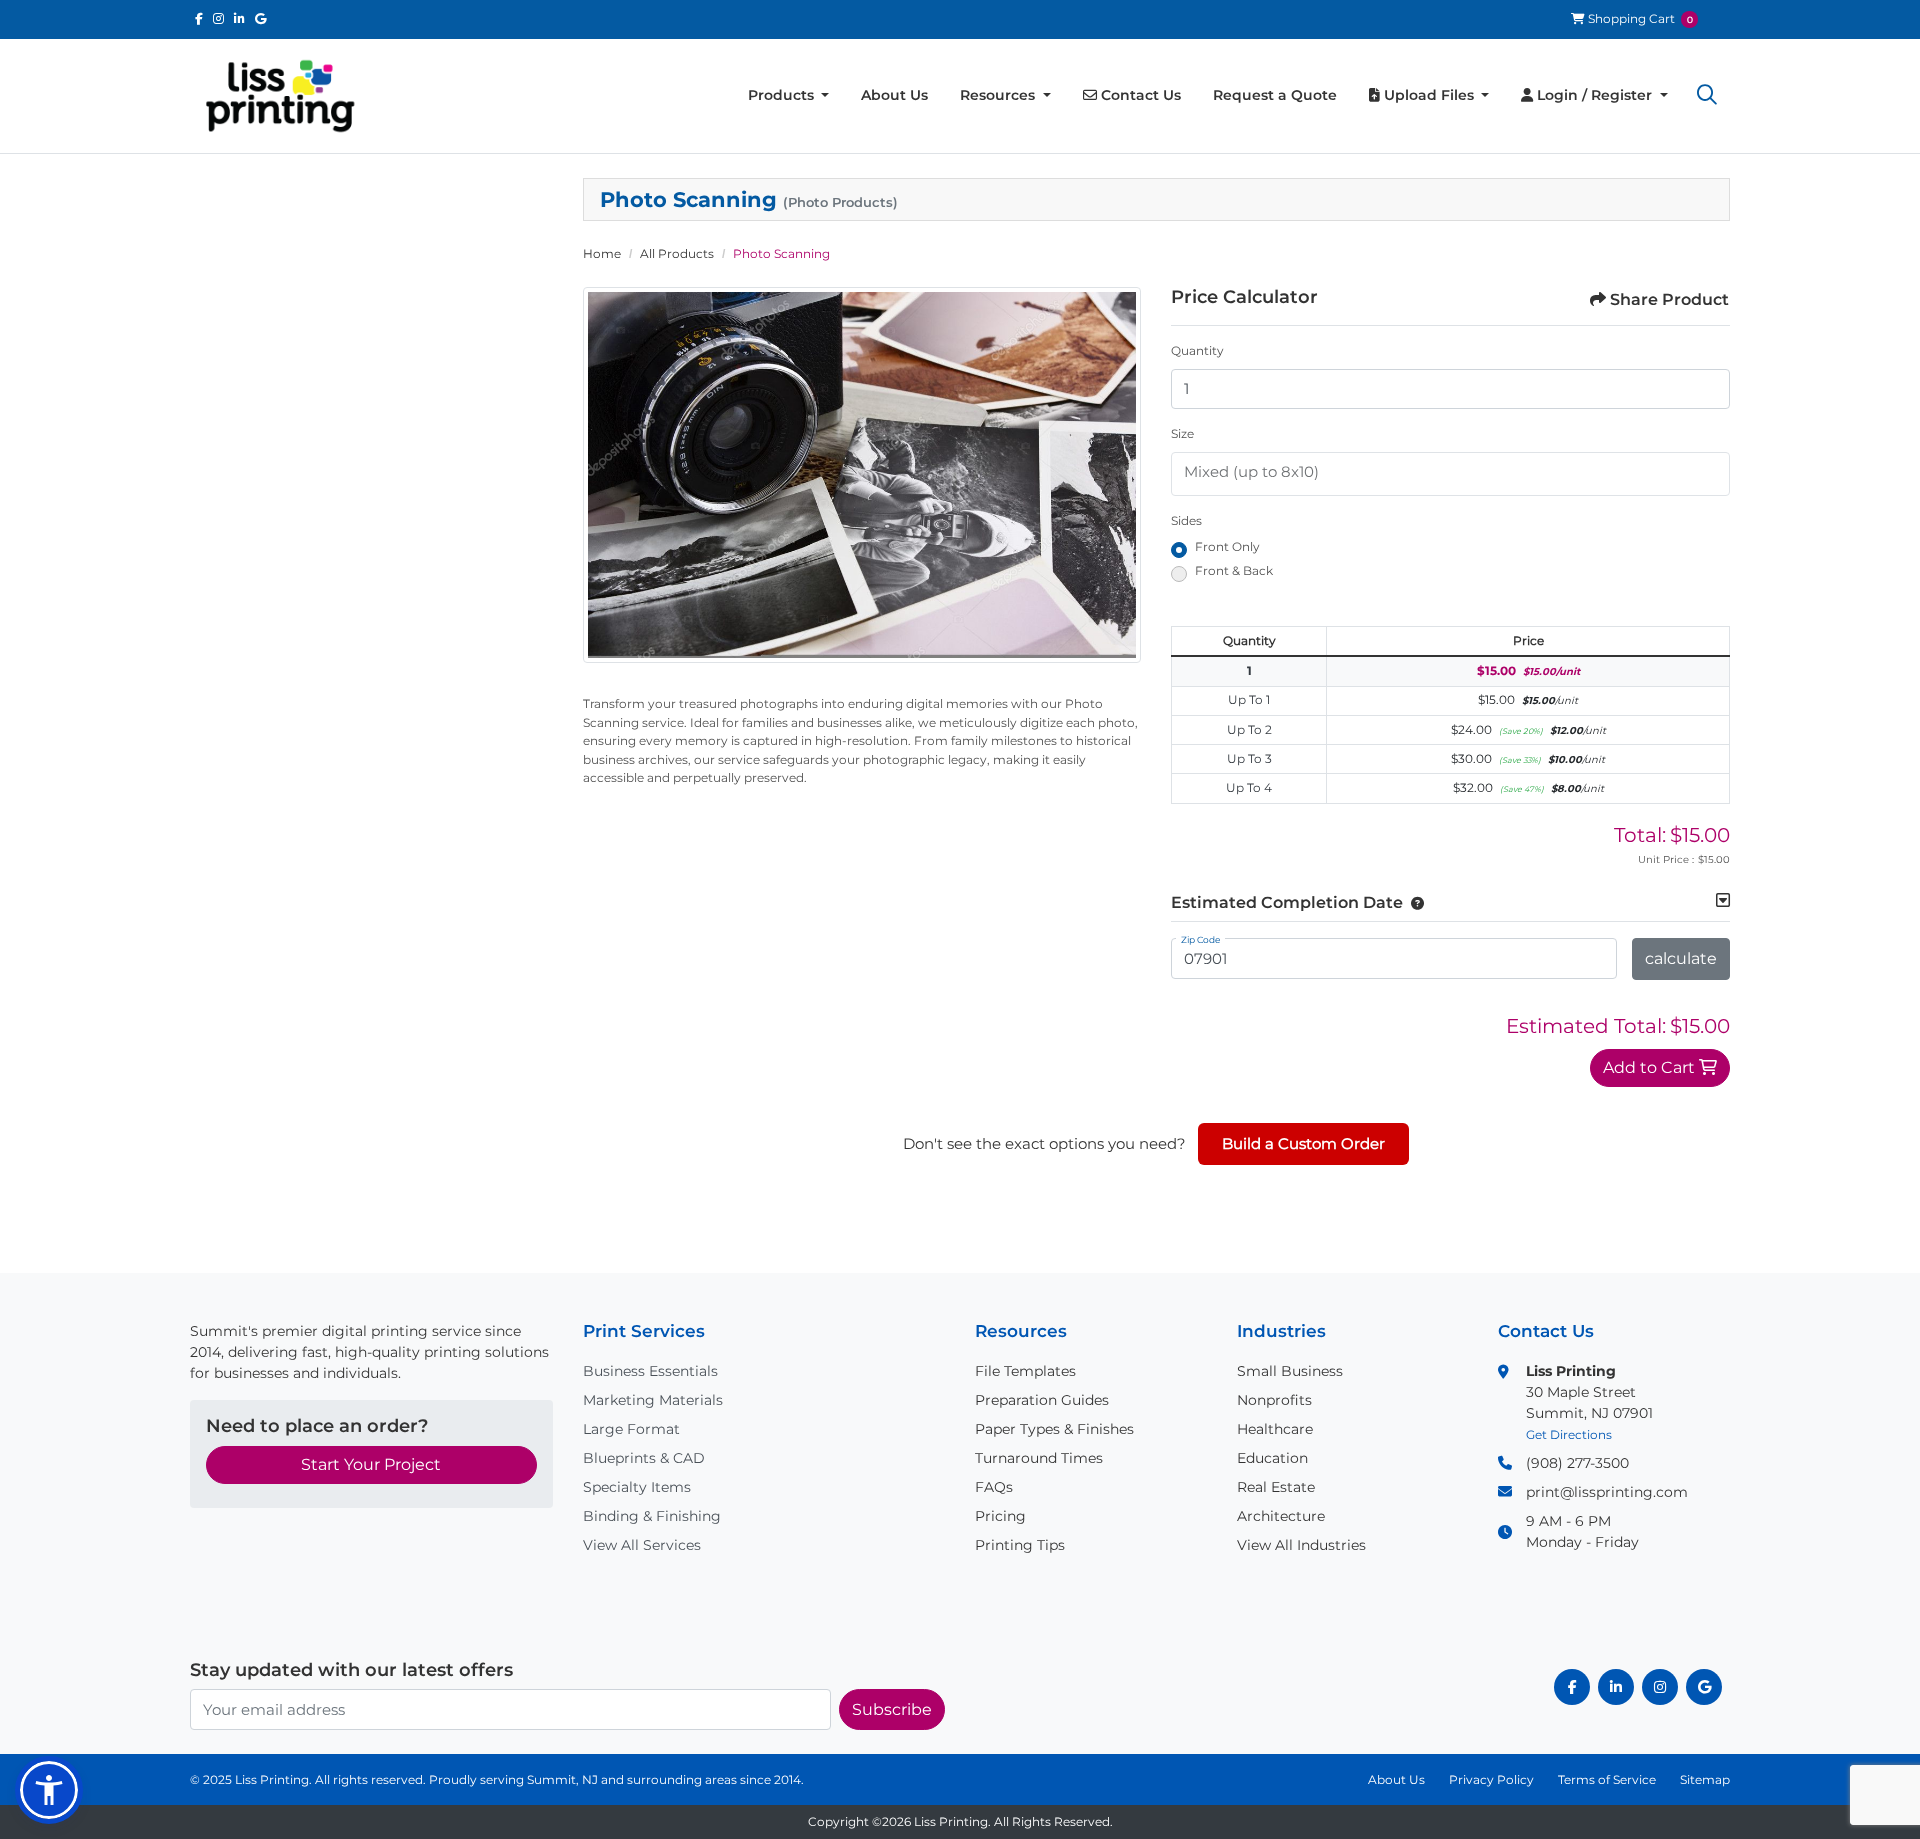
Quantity (1197, 350)
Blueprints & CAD (644, 1458)
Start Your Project (371, 1464)
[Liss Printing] (280, 96)
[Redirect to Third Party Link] (199, 18)
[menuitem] (789, 95)
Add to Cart (1651, 1067)
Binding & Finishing (652, 1516)
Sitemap (1705, 1779)
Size (1182, 433)
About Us (1396, 1779)
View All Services (642, 1545)
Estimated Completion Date (1287, 902)
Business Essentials (650, 1371)
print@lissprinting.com (1607, 1492)
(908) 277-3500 (1577, 1463)
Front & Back (1234, 570)
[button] (1707, 96)
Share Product (1669, 299)
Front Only (1227, 546)
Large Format (631, 1429)
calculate (1681, 958)
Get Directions (1569, 1434)
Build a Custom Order (1303, 1143)
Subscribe (892, 1709)
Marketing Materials (653, 1400)
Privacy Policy (1491, 1779)
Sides (1186, 520)
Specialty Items (637, 1487)
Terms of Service (1607, 1779)
